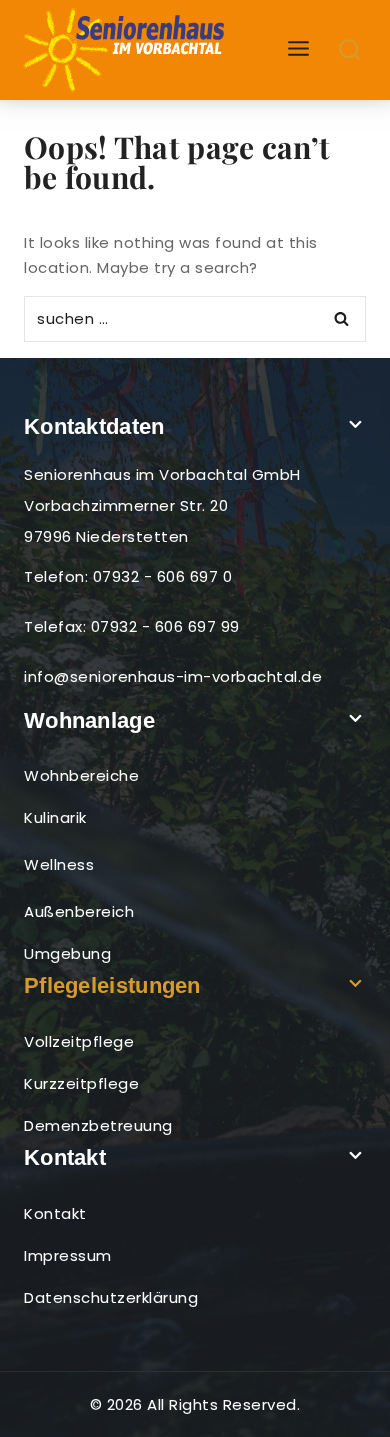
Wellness (59, 864)
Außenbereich (79, 911)
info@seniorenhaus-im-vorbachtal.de (173, 676)
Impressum (68, 1255)
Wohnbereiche (81, 775)
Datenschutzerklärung (111, 1297)
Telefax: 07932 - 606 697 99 (132, 626)
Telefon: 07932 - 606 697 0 (128, 576)
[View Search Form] (350, 50)
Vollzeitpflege (79, 1041)
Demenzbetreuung (98, 1125)
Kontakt (55, 1213)
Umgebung (67, 953)
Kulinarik (55, 817)
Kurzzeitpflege (81, 1083)
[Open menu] (299, 49)
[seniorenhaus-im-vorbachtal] (125, 50)
